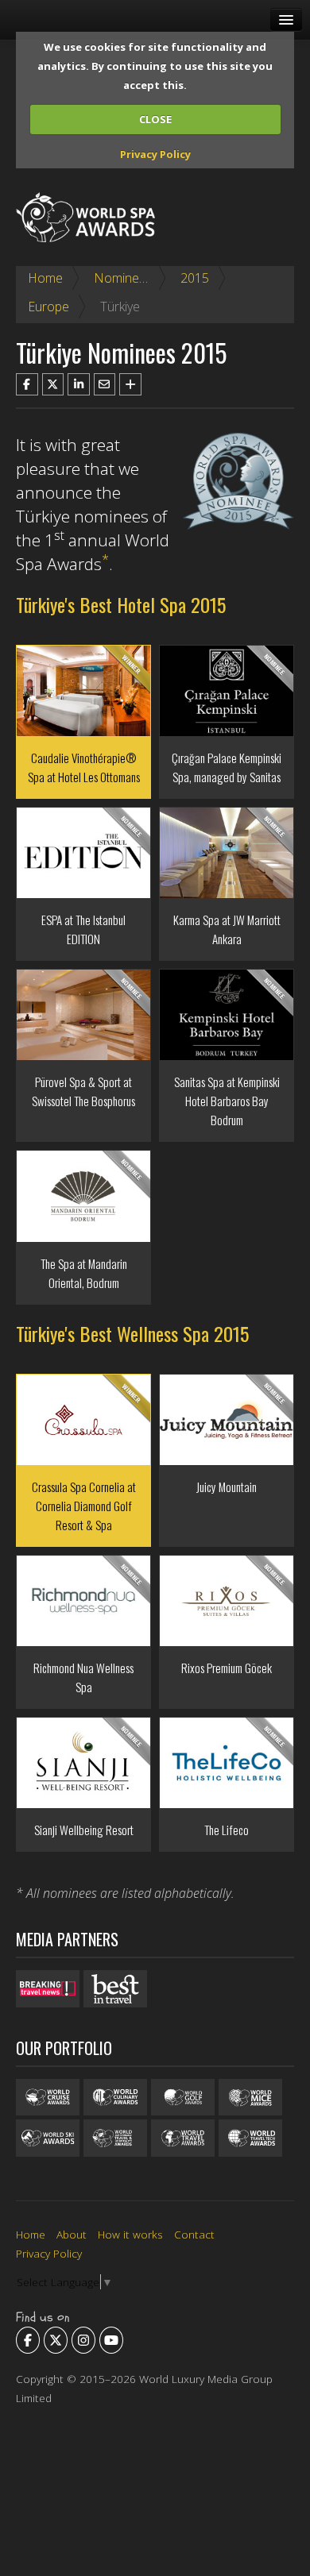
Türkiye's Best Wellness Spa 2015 (132, 1333)
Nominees (123, 278)
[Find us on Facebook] (28, 2340)
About (72, 2234)
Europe (48, 307)
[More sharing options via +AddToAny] (130, 384)
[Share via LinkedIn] (79, 384)
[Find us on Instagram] (83, 2340)
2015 (195, 278)
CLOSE (155, 119)
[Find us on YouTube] (111, 2340)
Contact (194, 2234)
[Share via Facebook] (27, 384)
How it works (130, 2234)
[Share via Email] (105, 384)
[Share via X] (53, 384)
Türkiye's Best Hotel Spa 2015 (121, 604)
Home (45, 278)
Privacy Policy (155, 154)
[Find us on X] (56, 2340)
